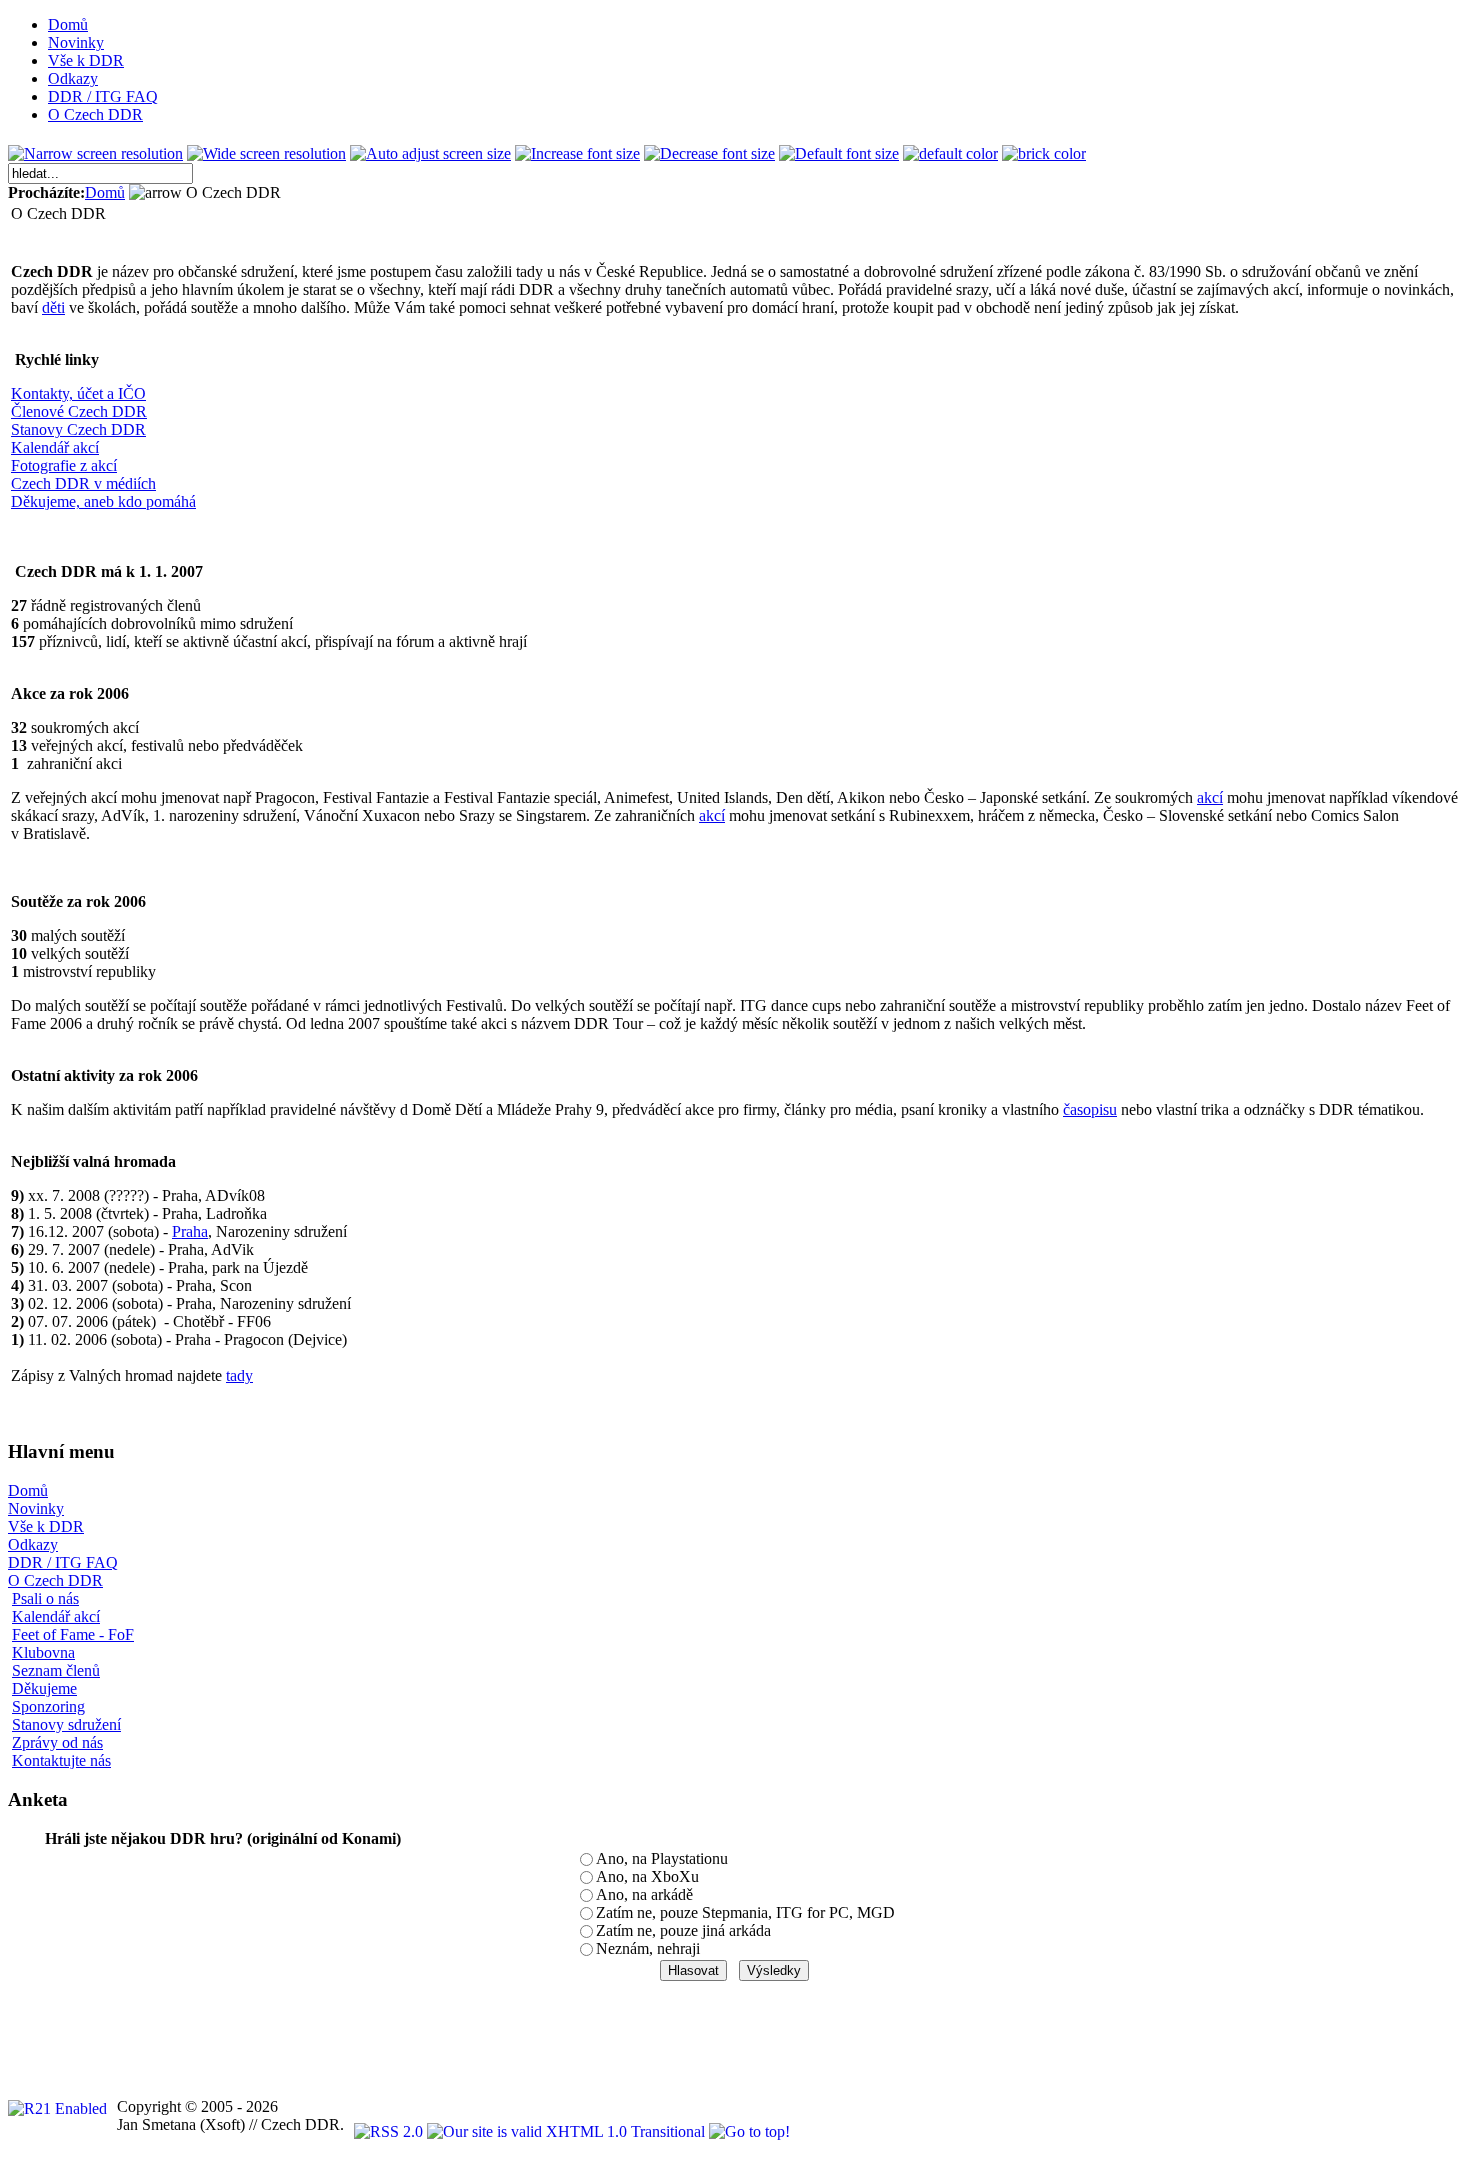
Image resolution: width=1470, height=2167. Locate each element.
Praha (190, 1231)
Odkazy (33, 1544)
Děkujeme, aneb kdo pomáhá (103, 501)
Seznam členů (56, 1670)
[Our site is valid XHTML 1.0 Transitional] (568, 2131)
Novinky (36, 1508)
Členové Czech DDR (79, 411)
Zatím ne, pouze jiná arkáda (683, 1930)
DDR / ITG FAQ (63, 1562)
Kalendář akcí (55, 447)
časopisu (1090, 1109)
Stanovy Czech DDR (78, 429)
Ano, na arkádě (644, 1894)
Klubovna (43, 1652)
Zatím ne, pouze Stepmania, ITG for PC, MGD (745, 1912)
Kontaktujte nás (61, 1760)
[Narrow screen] (95, 154)
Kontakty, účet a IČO (78, 393)
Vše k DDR (46, 1526)
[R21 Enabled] (57, 2108)
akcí (1210, 797)
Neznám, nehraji (648, 1948)
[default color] (950, 154)
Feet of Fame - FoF (73, 1634)
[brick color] (1044, 154)
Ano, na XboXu (647, 1876)
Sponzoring (48, 1706)
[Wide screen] (266, 154)
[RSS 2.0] (390, 2131)
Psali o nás (45, 1598)
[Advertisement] (372, 2027)
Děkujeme (44, 1688)
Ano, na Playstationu (662, 1858)
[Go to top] (749, 2131)
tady (239, 1375)
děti (53, 307)
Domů (105, 192)
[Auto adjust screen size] (430, 154)
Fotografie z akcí (64, 465)
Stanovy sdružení (66, 1724)
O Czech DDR (55, 1580)
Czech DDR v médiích (83, 483)
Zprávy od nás (57, 1742)
